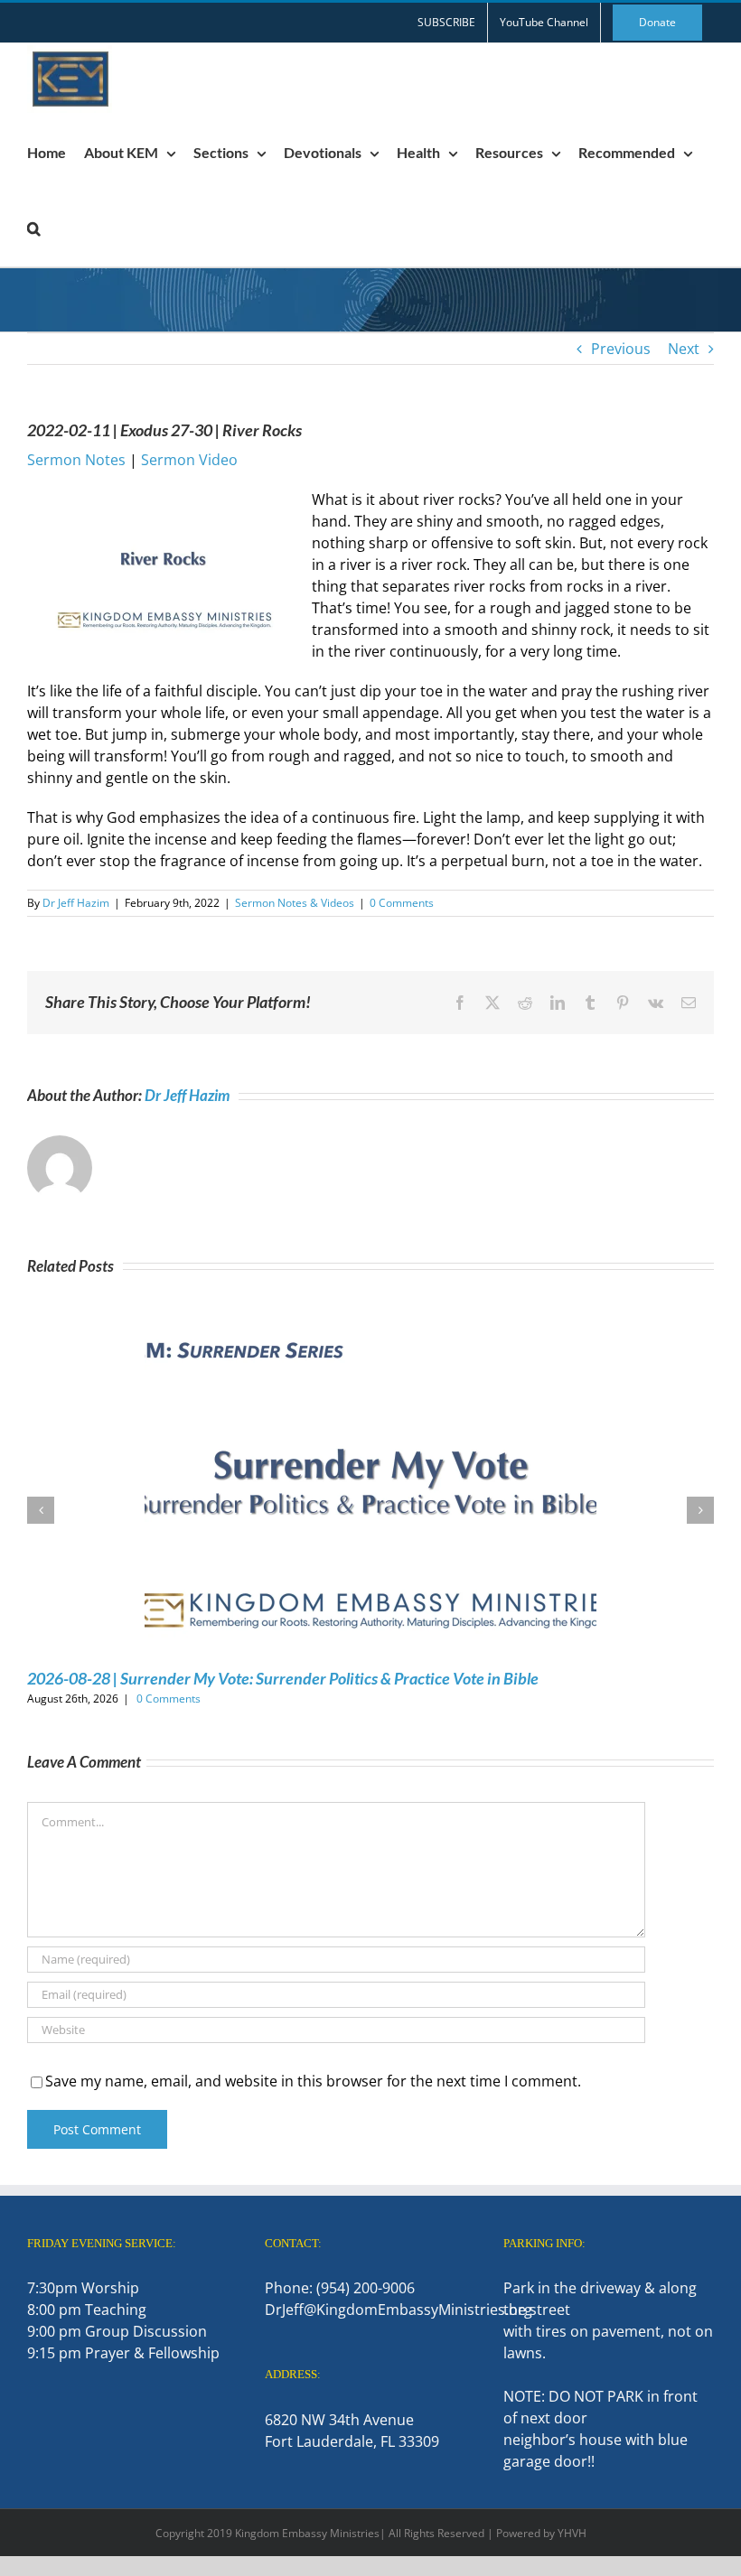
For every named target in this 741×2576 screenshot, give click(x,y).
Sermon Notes (76, 460)
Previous (621, 349)
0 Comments (402, 903)
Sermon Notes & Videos (295, 903)
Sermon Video (189, 460)
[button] (34, 229)
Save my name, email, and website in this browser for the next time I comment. (313, 2081)
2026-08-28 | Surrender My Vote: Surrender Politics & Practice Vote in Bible (283, 1678)
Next (684, 349)
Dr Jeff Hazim (76, 903)
